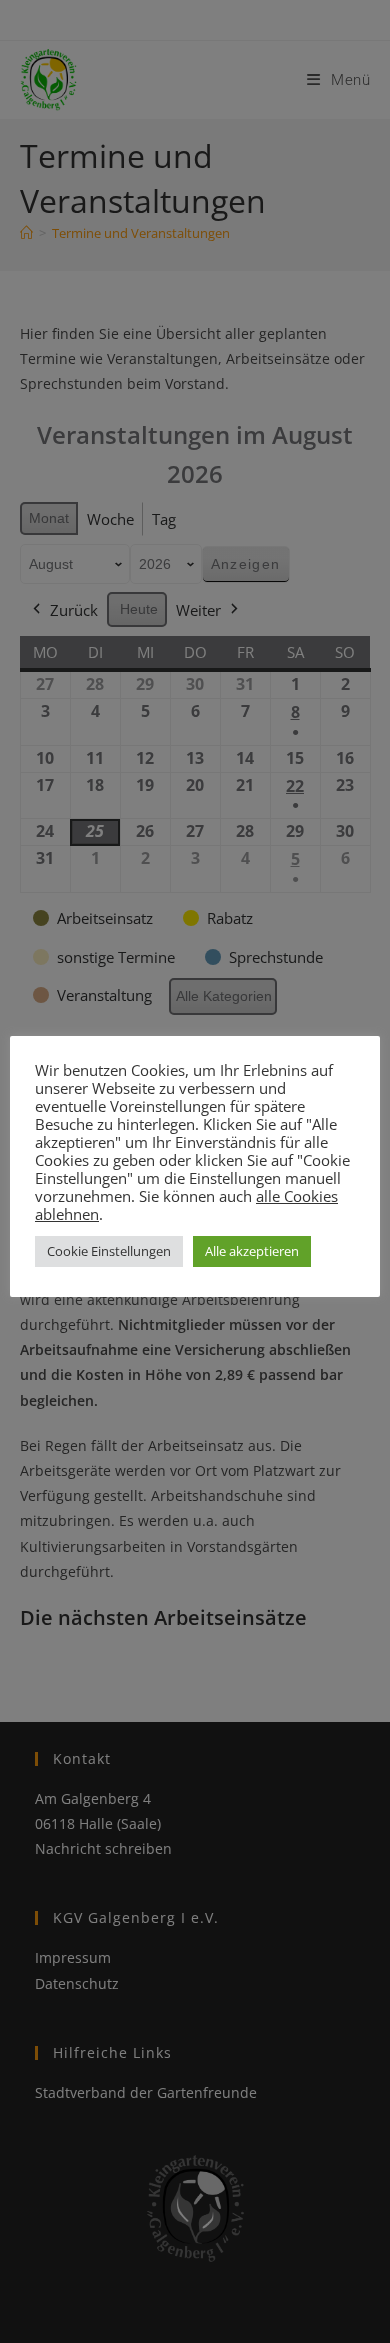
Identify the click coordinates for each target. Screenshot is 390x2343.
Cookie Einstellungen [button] (109, 1251)
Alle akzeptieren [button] (252, 1251)
